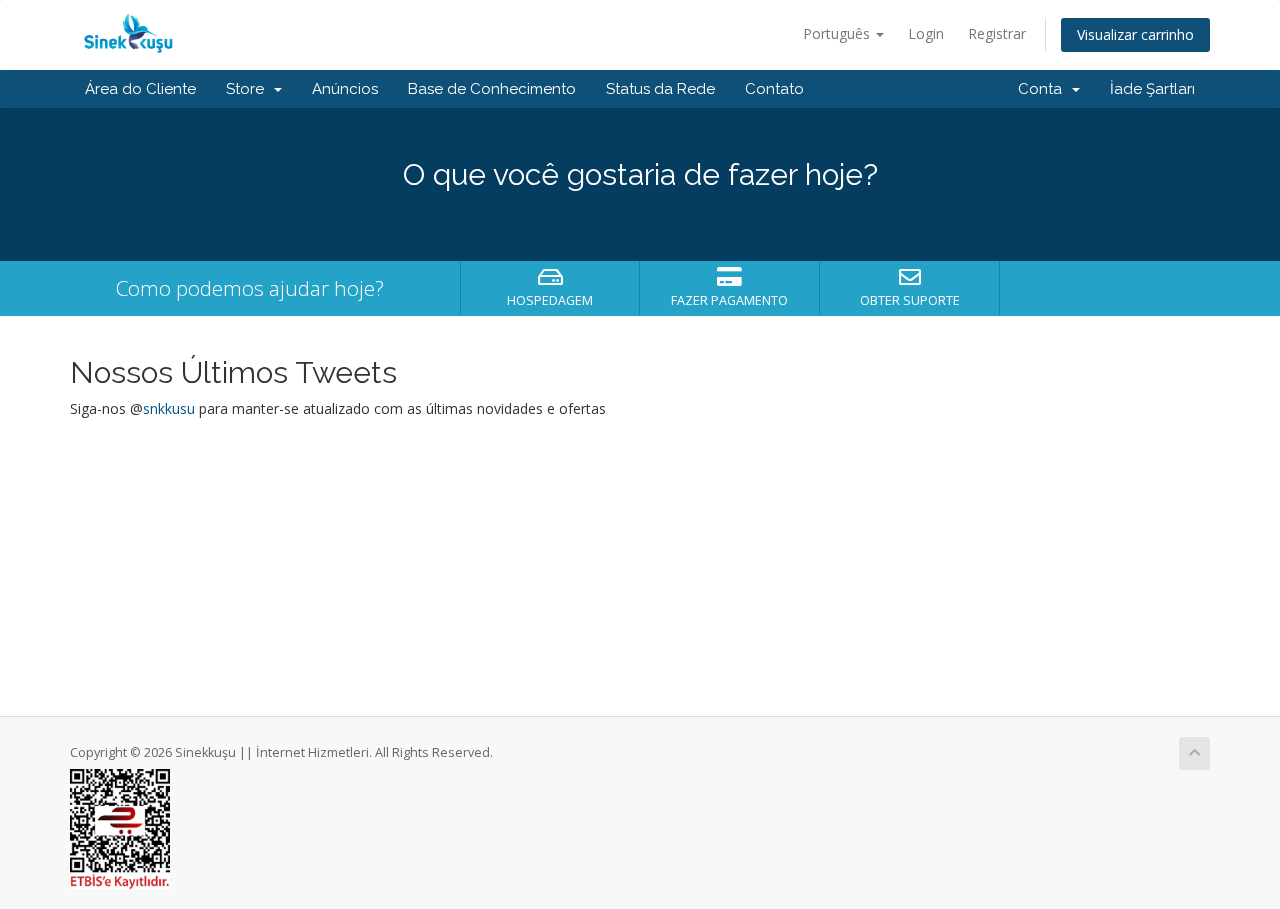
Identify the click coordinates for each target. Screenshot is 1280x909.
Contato (774, 89)
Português (838, 33)
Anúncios (345, 89)
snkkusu (169, 408)
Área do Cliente (140, 89)
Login (926, 33)
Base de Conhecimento (492, 89)
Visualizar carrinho (1135, 34)
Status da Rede (660, 89)
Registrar (997, 33)
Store (249, 89)
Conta (1044, 89)
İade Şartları (1152, 89)
